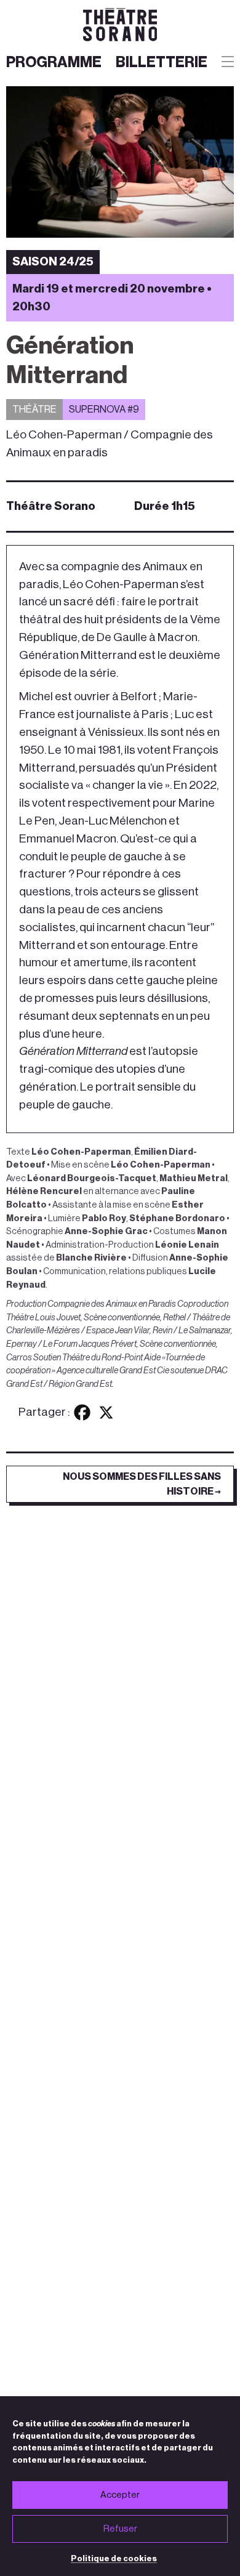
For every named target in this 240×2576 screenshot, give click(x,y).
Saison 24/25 (53, 261)
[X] (106, 1412)
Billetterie (162, 63)
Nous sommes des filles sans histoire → (142, 1484)
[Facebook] (82, 1412)
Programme (54, 63)
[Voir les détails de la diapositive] (120, 162)
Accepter (120, 2495)
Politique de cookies (114, 2558)
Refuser (120, 2529)
